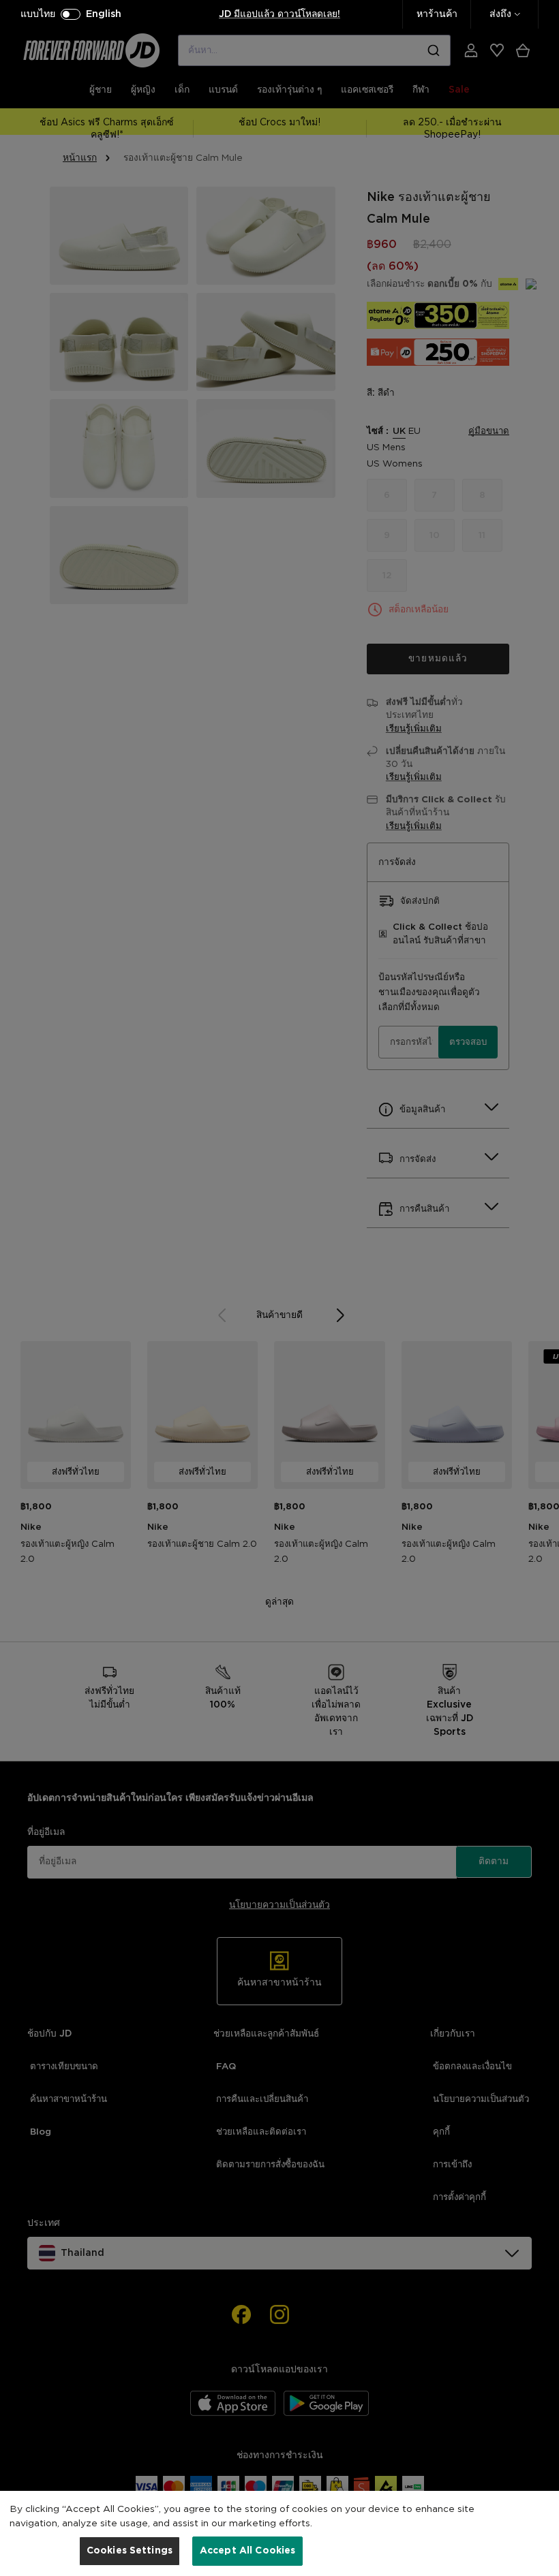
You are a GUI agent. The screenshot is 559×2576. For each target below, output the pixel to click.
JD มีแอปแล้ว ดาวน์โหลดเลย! (279, 14)
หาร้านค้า (437, 14)
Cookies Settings (130, 2551)
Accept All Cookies (248, 2551)
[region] (279, 2533)
